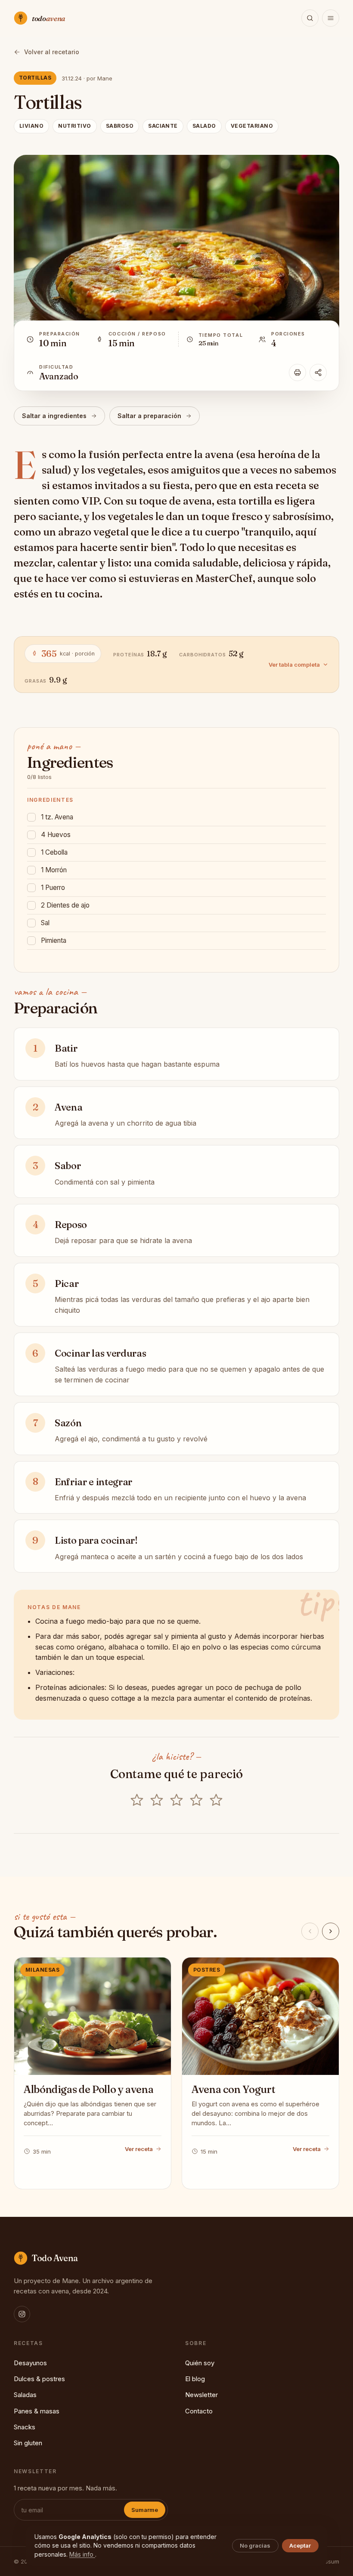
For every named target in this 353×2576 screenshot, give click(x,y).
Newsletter (201, 2395)
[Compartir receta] (318, 372)
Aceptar (300, 2545)
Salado (204, 126)
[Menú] (331, 18)
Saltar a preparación (149, 416)
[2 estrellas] (157, 1801)
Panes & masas (37, 2411)
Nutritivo (74, 126)
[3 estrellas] (176, 1801)
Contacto (199, 2411)
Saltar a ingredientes (54, 416)
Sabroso (120, 126)
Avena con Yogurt (233, 2089)
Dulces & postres (39, 2379)
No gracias (255, 2545)
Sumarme (145, 2510)
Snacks (25, 2427)
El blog (195, 2379)
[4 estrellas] (196, 1801)
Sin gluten (28, 2443)
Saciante (163, 126)
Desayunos (30, 2363)
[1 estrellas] (137, 1801)
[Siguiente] (331, 1931)
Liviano (31, 126)
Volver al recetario (52, 52)
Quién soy (200, 2363)
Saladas (25, 2395)
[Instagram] (22, 2314)
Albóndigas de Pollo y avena (88, 2089)
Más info (82, 2554)
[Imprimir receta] (297, 372)
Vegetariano (252, 126)
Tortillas (35, 78)
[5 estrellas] (216, 1801)
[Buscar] (310, 18)
